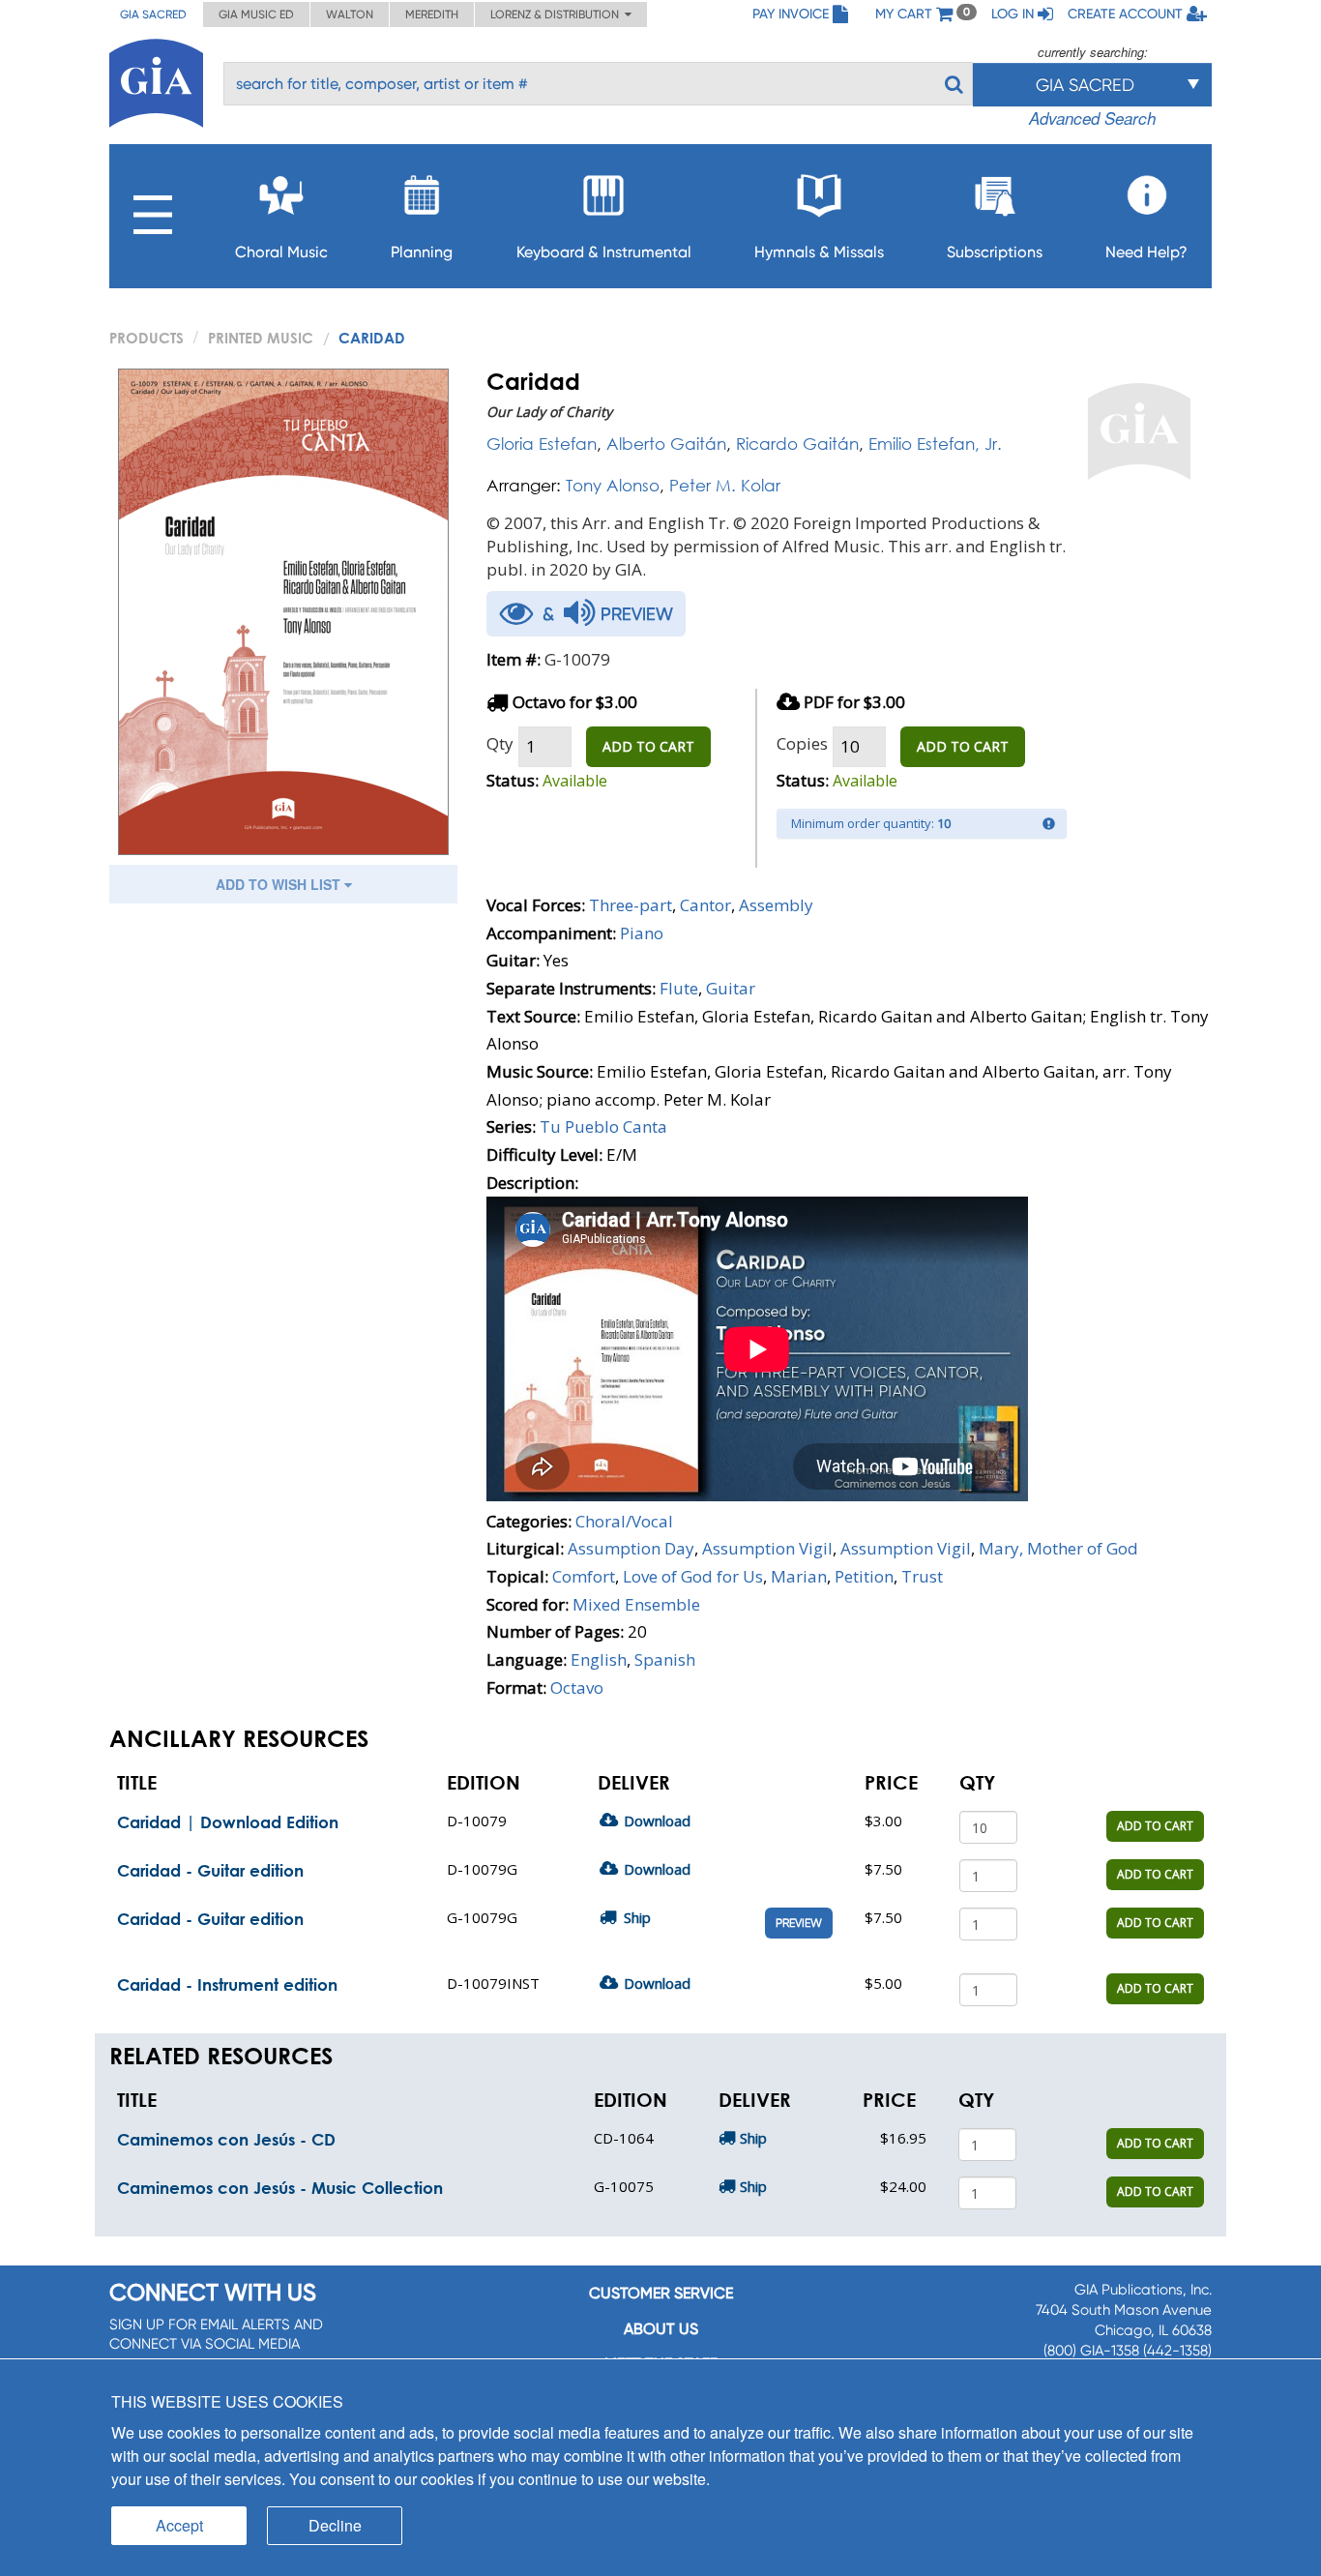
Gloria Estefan (542, 444)
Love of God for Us (693, 1576)
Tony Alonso (613, 485)
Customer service (661, 2293)
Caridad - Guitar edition (210, 1870)
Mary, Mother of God (1058, 1548)
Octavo (577, 1688)
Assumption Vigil (767, 1548)
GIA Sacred (153, 15)
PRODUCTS (147, 338)
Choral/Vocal (624, 1521)
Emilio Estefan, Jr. (935, 444)
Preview (799, 1923)
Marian (799, 1576)
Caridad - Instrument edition (227, 1984)
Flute (679, 988)
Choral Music (281, 252)
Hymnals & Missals (819, 252)
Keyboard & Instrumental (604, 252)
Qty (500, 743)
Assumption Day (631, 1548)
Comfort (584, 1576)
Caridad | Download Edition (228, 1822)
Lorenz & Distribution (558, 15)
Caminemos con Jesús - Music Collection (280, 2188)
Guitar (731, 988)
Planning (422, 252)
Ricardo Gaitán (797, 444)
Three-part (631, 905)
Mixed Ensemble (636, 1604)
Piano (642, 933)
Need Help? (1146, 252)
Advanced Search (1092, 118)
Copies (802, 743)
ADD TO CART (648, 746)
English (599, 1659)
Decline (335, 2525)
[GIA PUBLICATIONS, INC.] (156, 80)
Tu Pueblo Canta (603, 1126)
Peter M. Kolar (725, 485)
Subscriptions (995, 252)
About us (661, 2329)
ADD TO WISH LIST (280, 884)
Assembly (776, 905)
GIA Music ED (256, 15)
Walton (350, 15)
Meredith (432, 15)
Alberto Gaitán (666, 444)
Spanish (665, 1659)
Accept (179, 2525)
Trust (922, 1576)
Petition (864, 1576)
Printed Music (261, 338)
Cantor (705, 905)
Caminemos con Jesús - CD (226, 2139)
